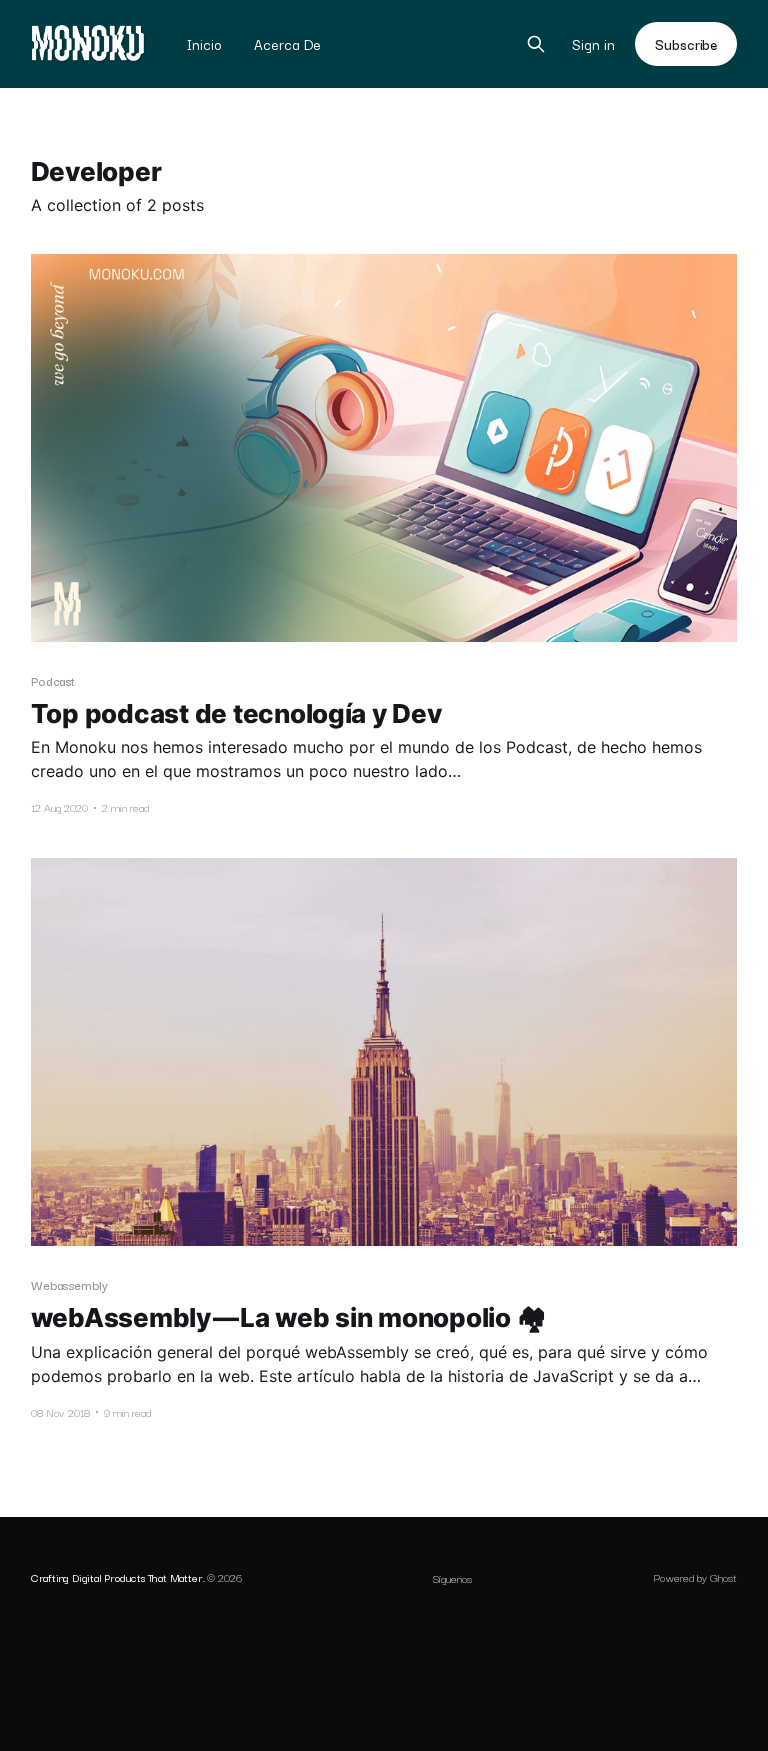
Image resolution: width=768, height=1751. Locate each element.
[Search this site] (536, 44)
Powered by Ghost (695, 1577)
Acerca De (287, 44)
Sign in (593, 44)
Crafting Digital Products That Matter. (118, 1577)
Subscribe (686, 44)
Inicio (204, 44)
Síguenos (452, 1578)
